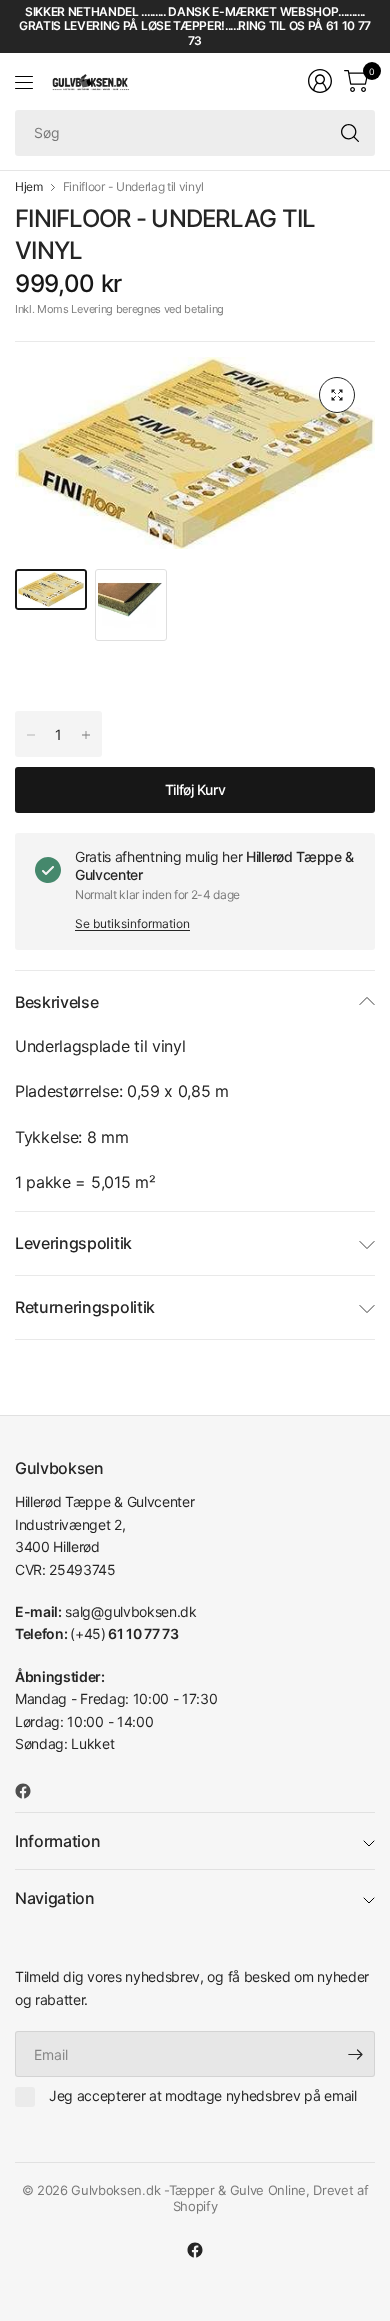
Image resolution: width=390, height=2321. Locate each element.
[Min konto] (320, 81)
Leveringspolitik (73, 1243)
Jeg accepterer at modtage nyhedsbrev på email (203, 2095)
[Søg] (350, 133)
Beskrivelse (56, 1002)
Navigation (55, 1898)
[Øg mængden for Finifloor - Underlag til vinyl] (31, 735)
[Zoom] (337, 395)
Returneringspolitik (85, 1307)
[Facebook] (31, 1791)
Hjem (29, 187)
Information (57, 1841)
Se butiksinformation (132, 923)
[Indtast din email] (355, 2054)
